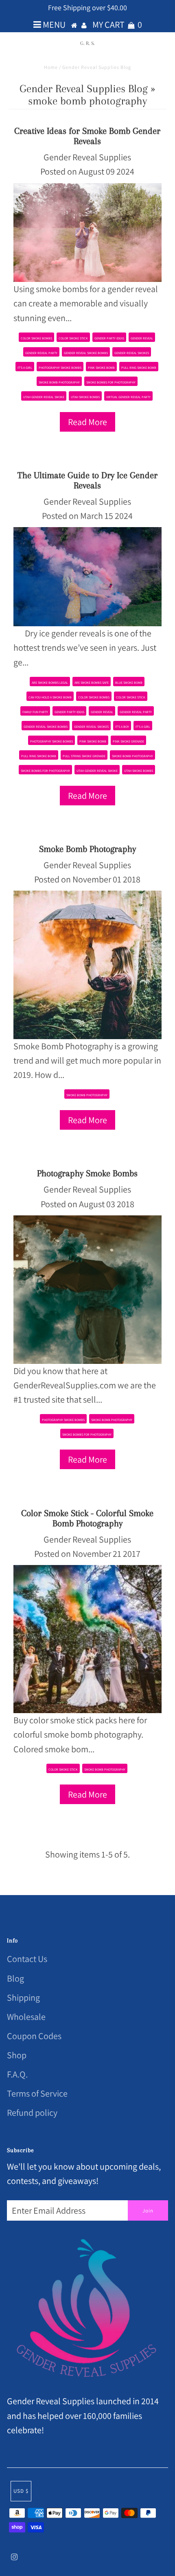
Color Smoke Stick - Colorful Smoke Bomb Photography (87, 1518)
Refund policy (32, 2113)
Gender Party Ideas (109, 338)
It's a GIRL (25, 368)
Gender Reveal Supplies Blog (84, 89)
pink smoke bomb (101, 368)
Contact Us (27, 1959)
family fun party (35, 712)
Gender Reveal (142, 338)
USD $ (21, 2491)
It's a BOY (122, 727)
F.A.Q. (17, 2074)
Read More (87, 422)
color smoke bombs (36, 338)
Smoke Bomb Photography (87, 849)
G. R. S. (87, 43)
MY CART (117, 24)
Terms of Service (37, 2093)
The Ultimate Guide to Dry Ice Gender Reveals (87, 480)
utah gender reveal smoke (44, 397)
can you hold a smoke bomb (50, 697)
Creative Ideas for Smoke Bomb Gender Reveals (87, 136)
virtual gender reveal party (128, 397)
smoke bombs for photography (111, 382)
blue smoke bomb (129, 683)
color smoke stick (73, 338)
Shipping (23, 1997)
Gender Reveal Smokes (132, 353)
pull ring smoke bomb (139, 368)
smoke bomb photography (59, 382)
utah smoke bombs (85, 397)
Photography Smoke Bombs (87, 1173)
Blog (15, 1978)
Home (51, 67)
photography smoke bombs (60, 368)
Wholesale (26, 2017)
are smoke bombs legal (50, 683)
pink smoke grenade (128, 741)
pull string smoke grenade (84, 756)
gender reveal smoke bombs (86, 353)
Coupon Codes (34, 2036)
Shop (17, 2055)
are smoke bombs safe (92, 683)
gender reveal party (41, 353)
